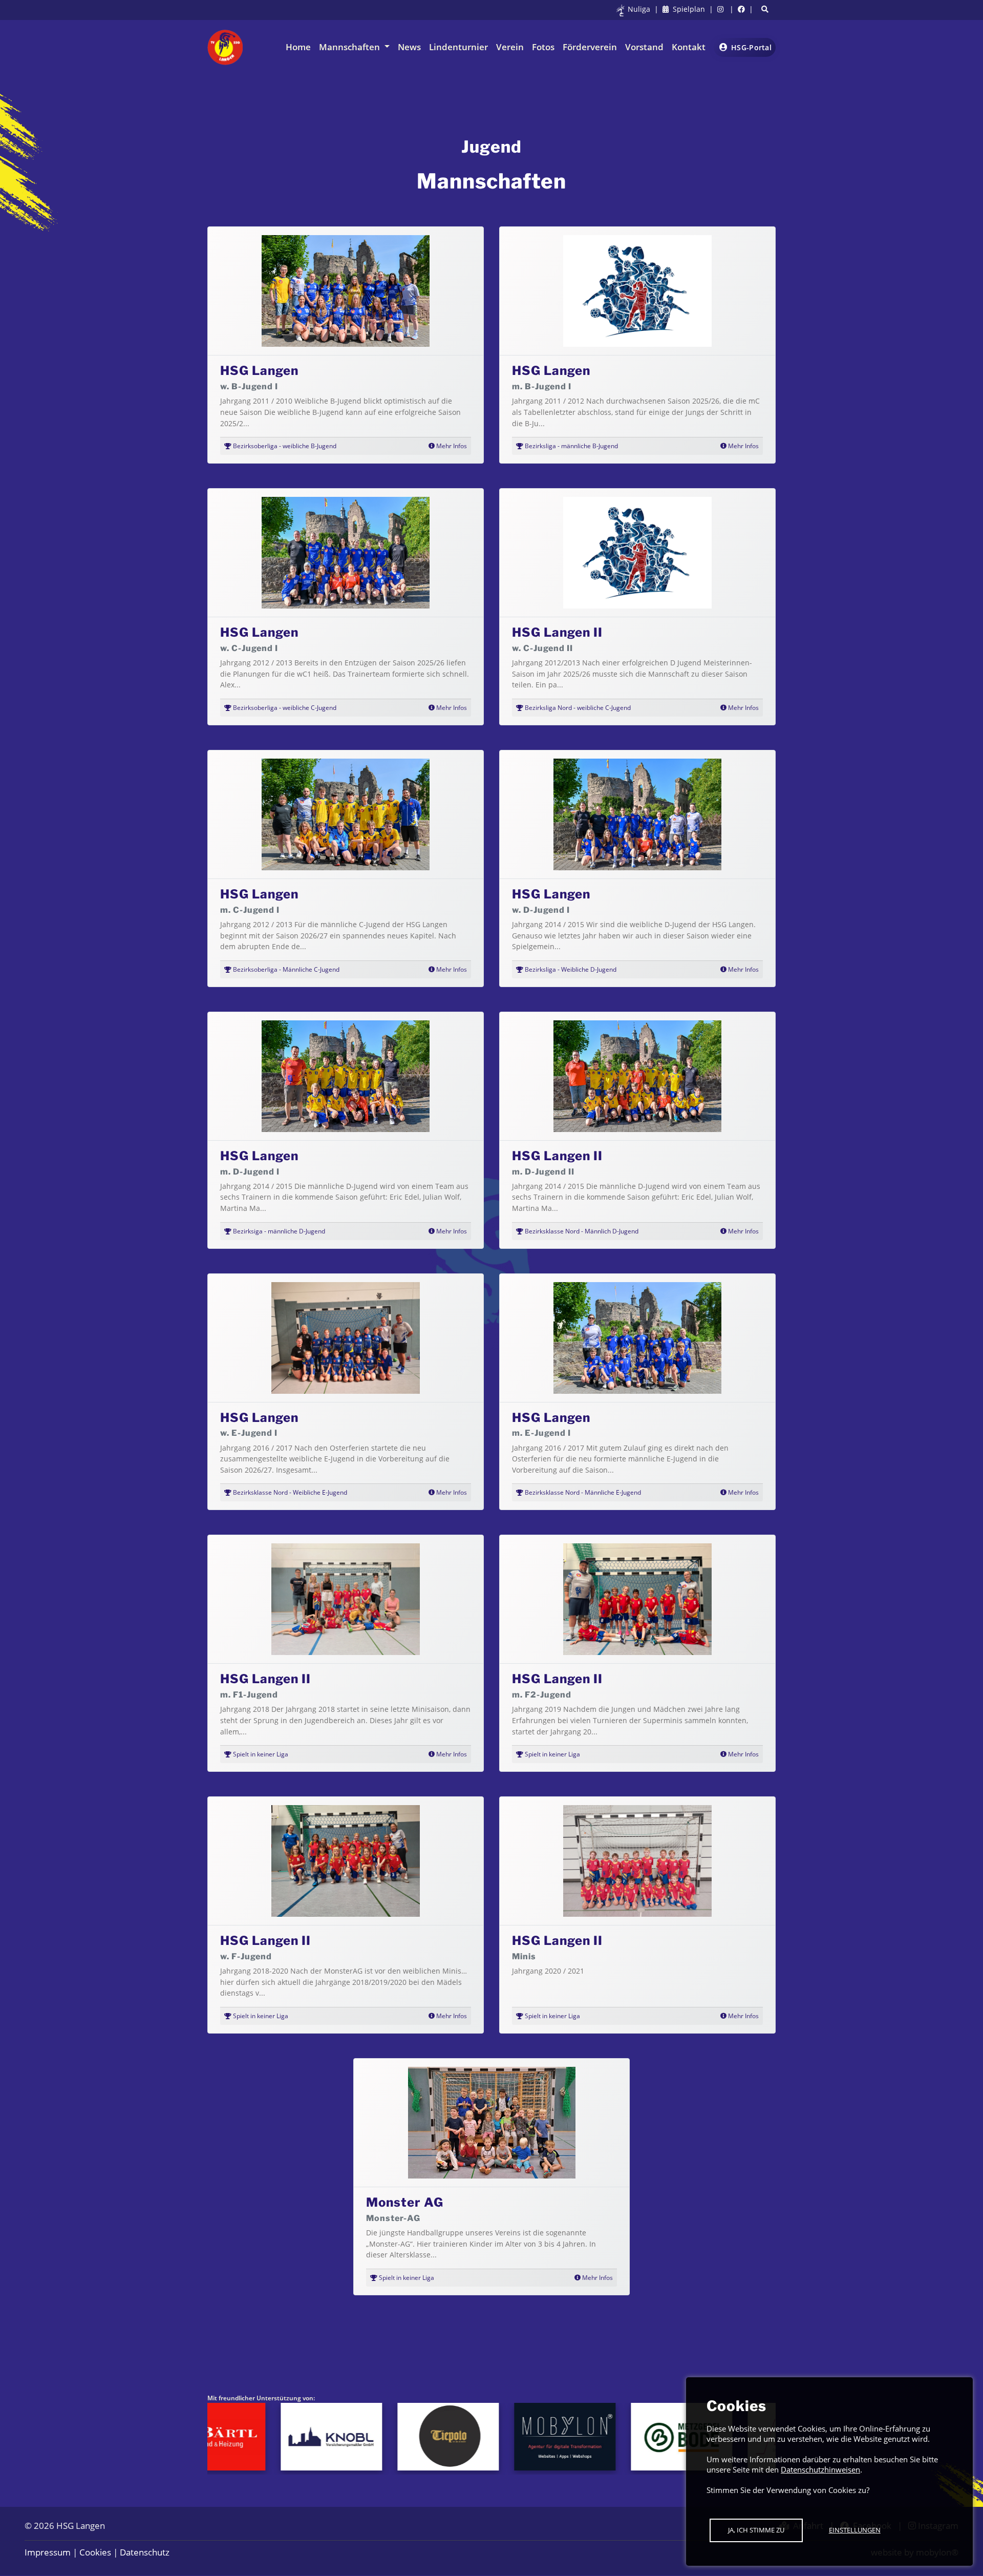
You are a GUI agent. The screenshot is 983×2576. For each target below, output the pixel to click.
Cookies (95, 2552)
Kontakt (689, 47)
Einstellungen (855, 2530)
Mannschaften (350, 47)
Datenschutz (145, 2552)
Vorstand (644, 47)
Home (298, 47)
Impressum (48, 2552)
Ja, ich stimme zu (756, 2530)
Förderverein (590, 47)
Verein (510, 47)
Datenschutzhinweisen (820, 2469)
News (409, 47)
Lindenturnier (458, 47)
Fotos (543, 47)
